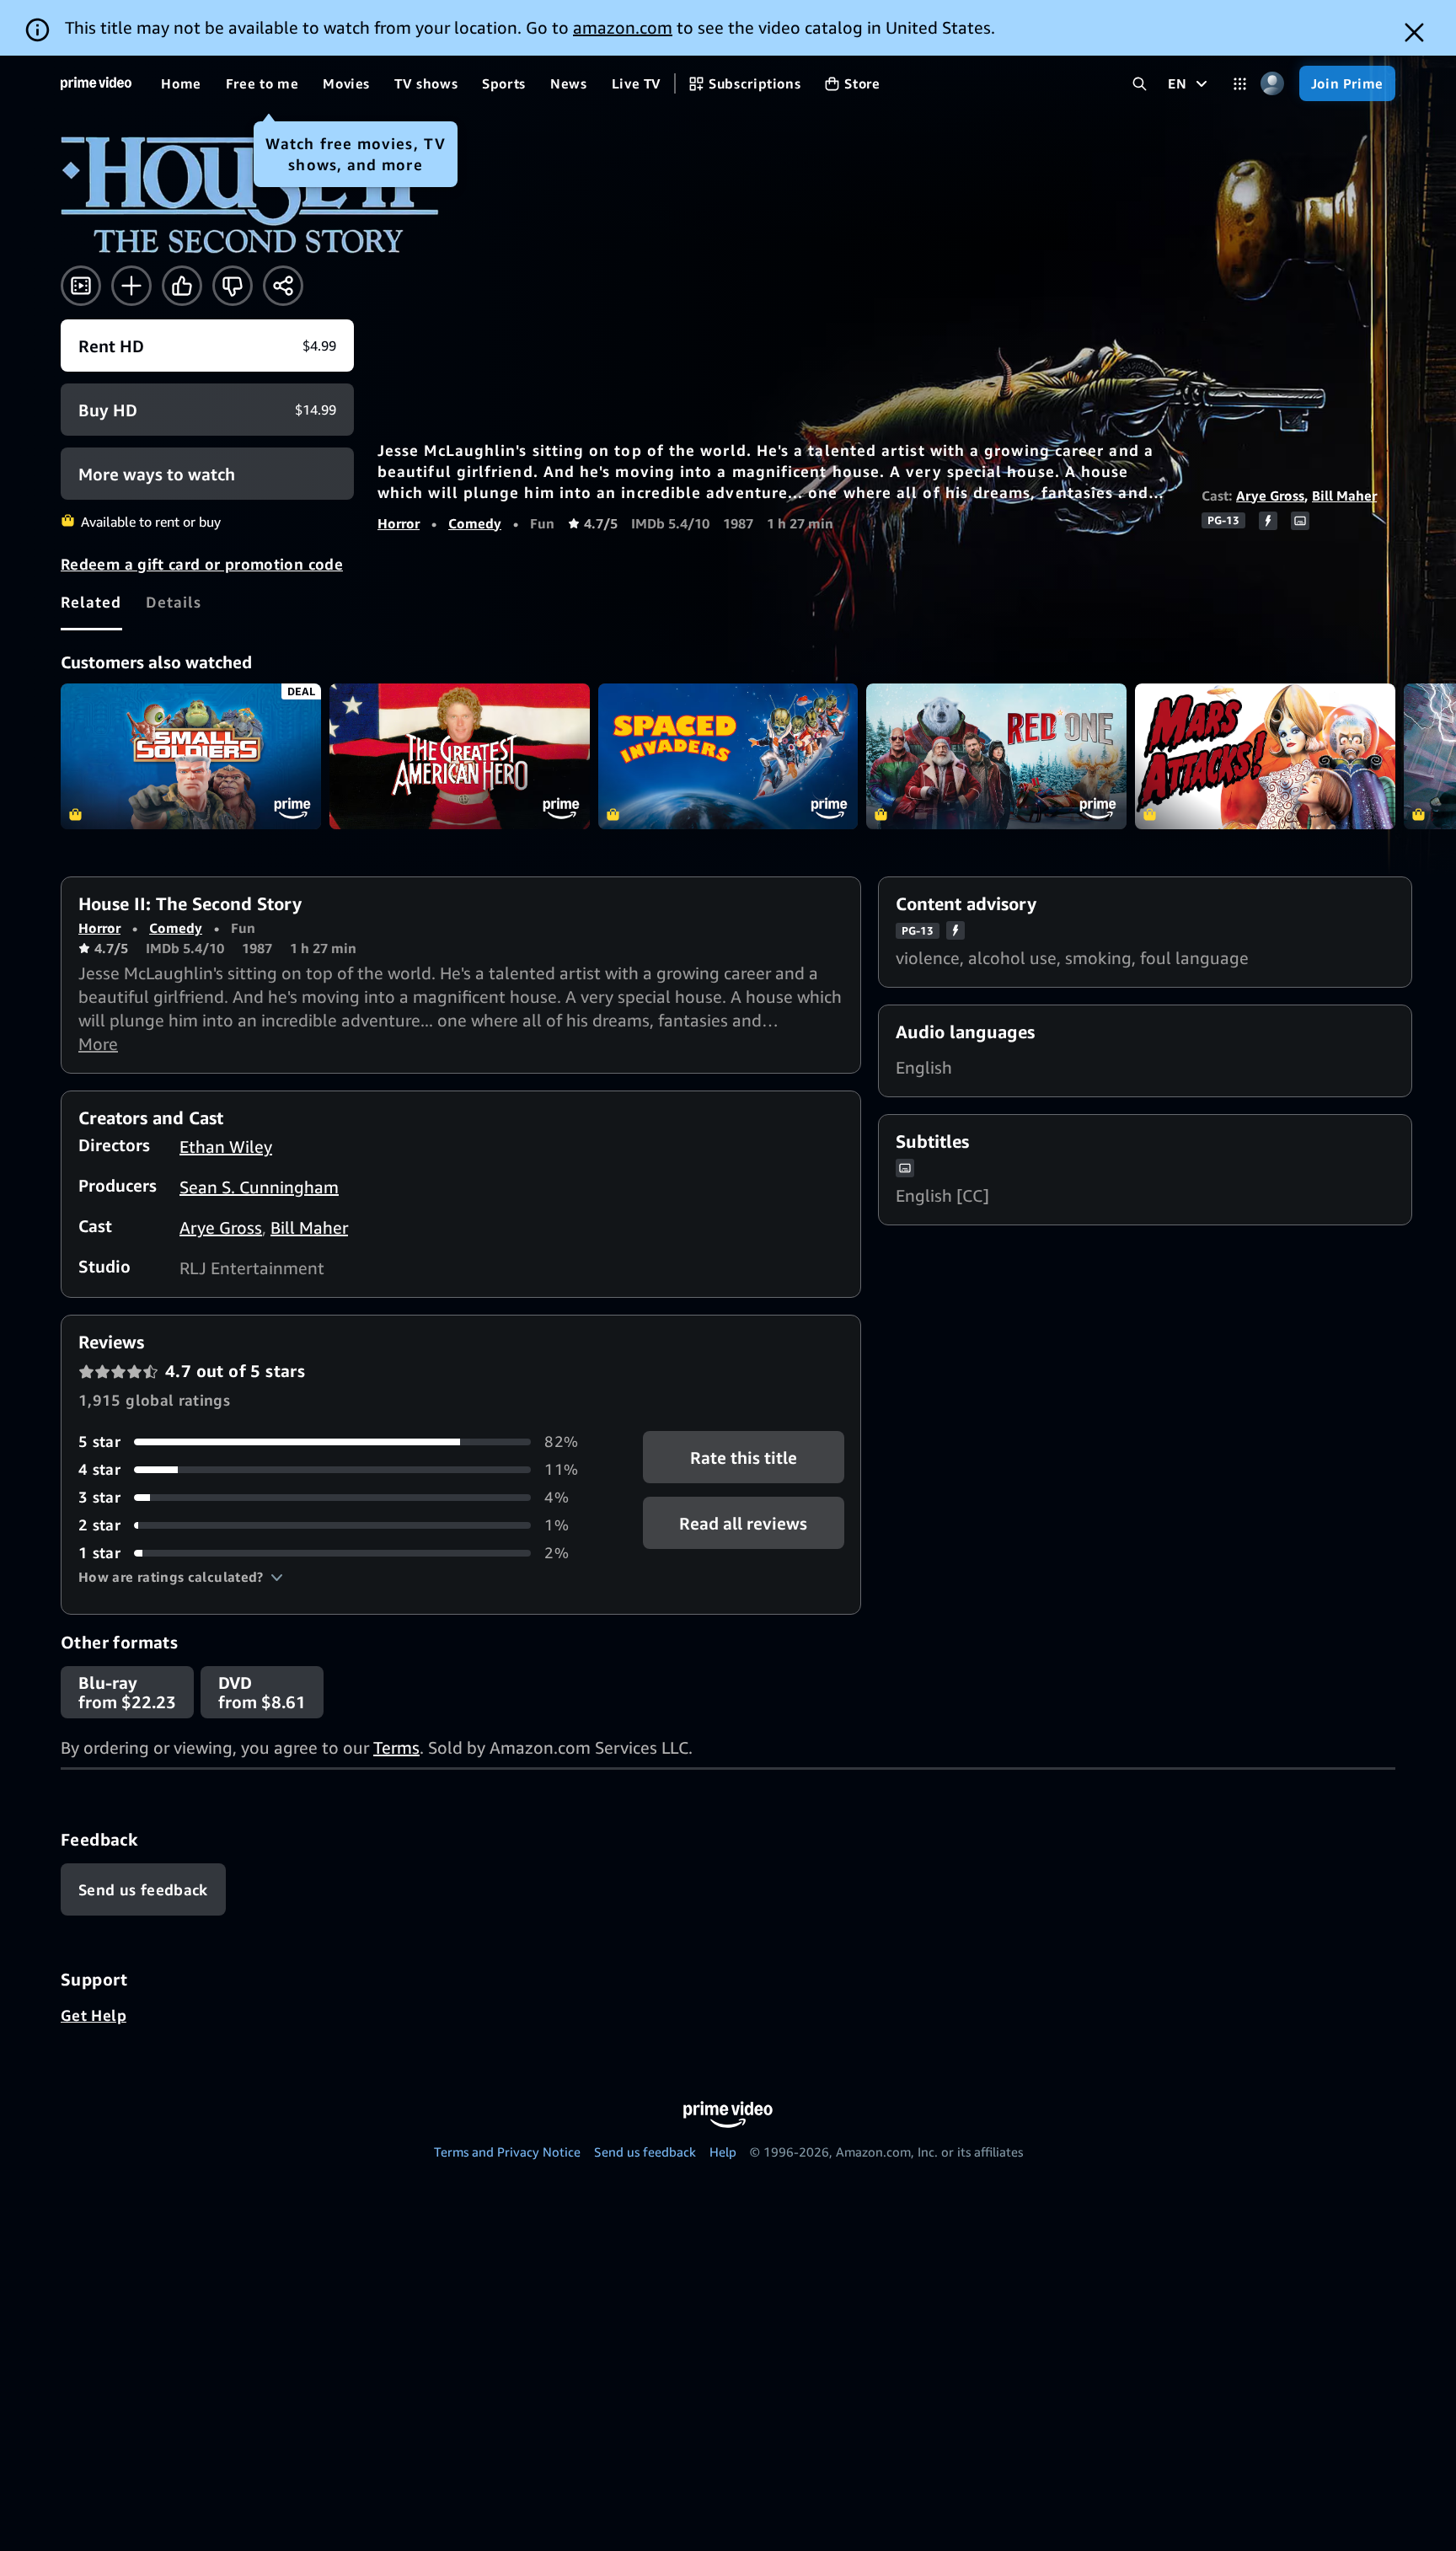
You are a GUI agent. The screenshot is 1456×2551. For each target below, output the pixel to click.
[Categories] (1240, 84)
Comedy (475, 523)
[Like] (182, 286)
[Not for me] (233, 286)
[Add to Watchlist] (131, 286)
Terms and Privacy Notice (507, 2152)
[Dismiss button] (1414, 32)
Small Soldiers (191, 757)
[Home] (96, 83)
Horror (399, 523)
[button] (181, 1577)
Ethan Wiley (226, 1147)
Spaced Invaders (728, 757)
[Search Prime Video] (1140, 84)
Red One (996, 757)
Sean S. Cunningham (259, 1187)
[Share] (283, 286)
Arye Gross (1270, 496)
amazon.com (623, 27)
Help (723, 2152)
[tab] (91, 603)
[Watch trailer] (81, 286)
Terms (396, 1747)
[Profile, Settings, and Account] (1273, 84)
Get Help (94, 2015)
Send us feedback (645, 2152)
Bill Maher (1344, 496)
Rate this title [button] (744, 1458)
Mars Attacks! (1265, 757)
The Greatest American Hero (460, 757)
